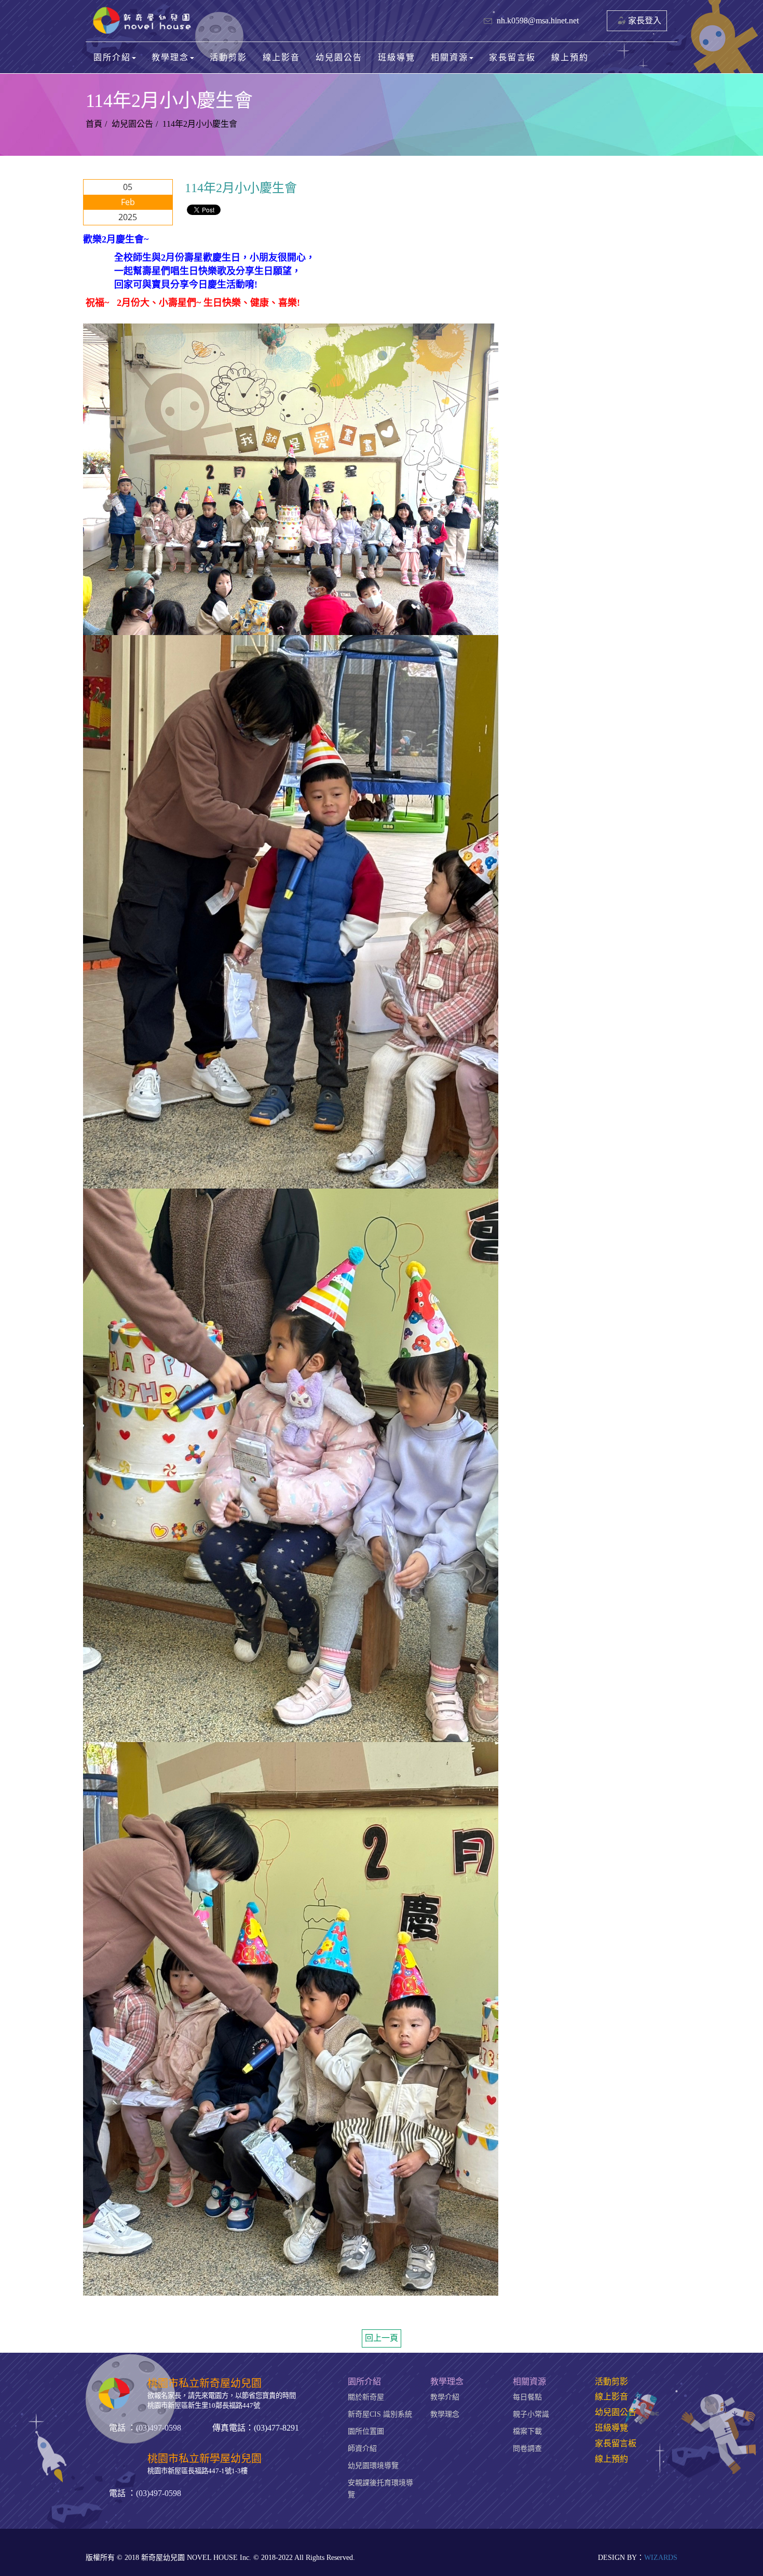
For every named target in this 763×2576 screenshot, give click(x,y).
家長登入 (645, 21)
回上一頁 (382, 2338)
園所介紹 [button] (112, 57)
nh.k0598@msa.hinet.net (538, 21)
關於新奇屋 (366, 2397)
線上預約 (570, 57)
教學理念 (445, 2414)
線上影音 (281, 57)
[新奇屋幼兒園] (144, 21)
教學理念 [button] (170, 57)
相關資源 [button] (449, 57)
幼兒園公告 (339, 57)
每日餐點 (527, 2397)
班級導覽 (397, 57)
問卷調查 (527, 2449)
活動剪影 (228, 57)
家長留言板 (512, 57)
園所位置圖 (366, 2431)
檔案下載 (527, 2431)
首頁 (94, 124)
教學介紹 (445, 2397)
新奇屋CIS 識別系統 (380, 2414)
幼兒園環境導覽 (373, 2466)
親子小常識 (531, 2414)
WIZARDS (661, 2558)
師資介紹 (362, 2449)
